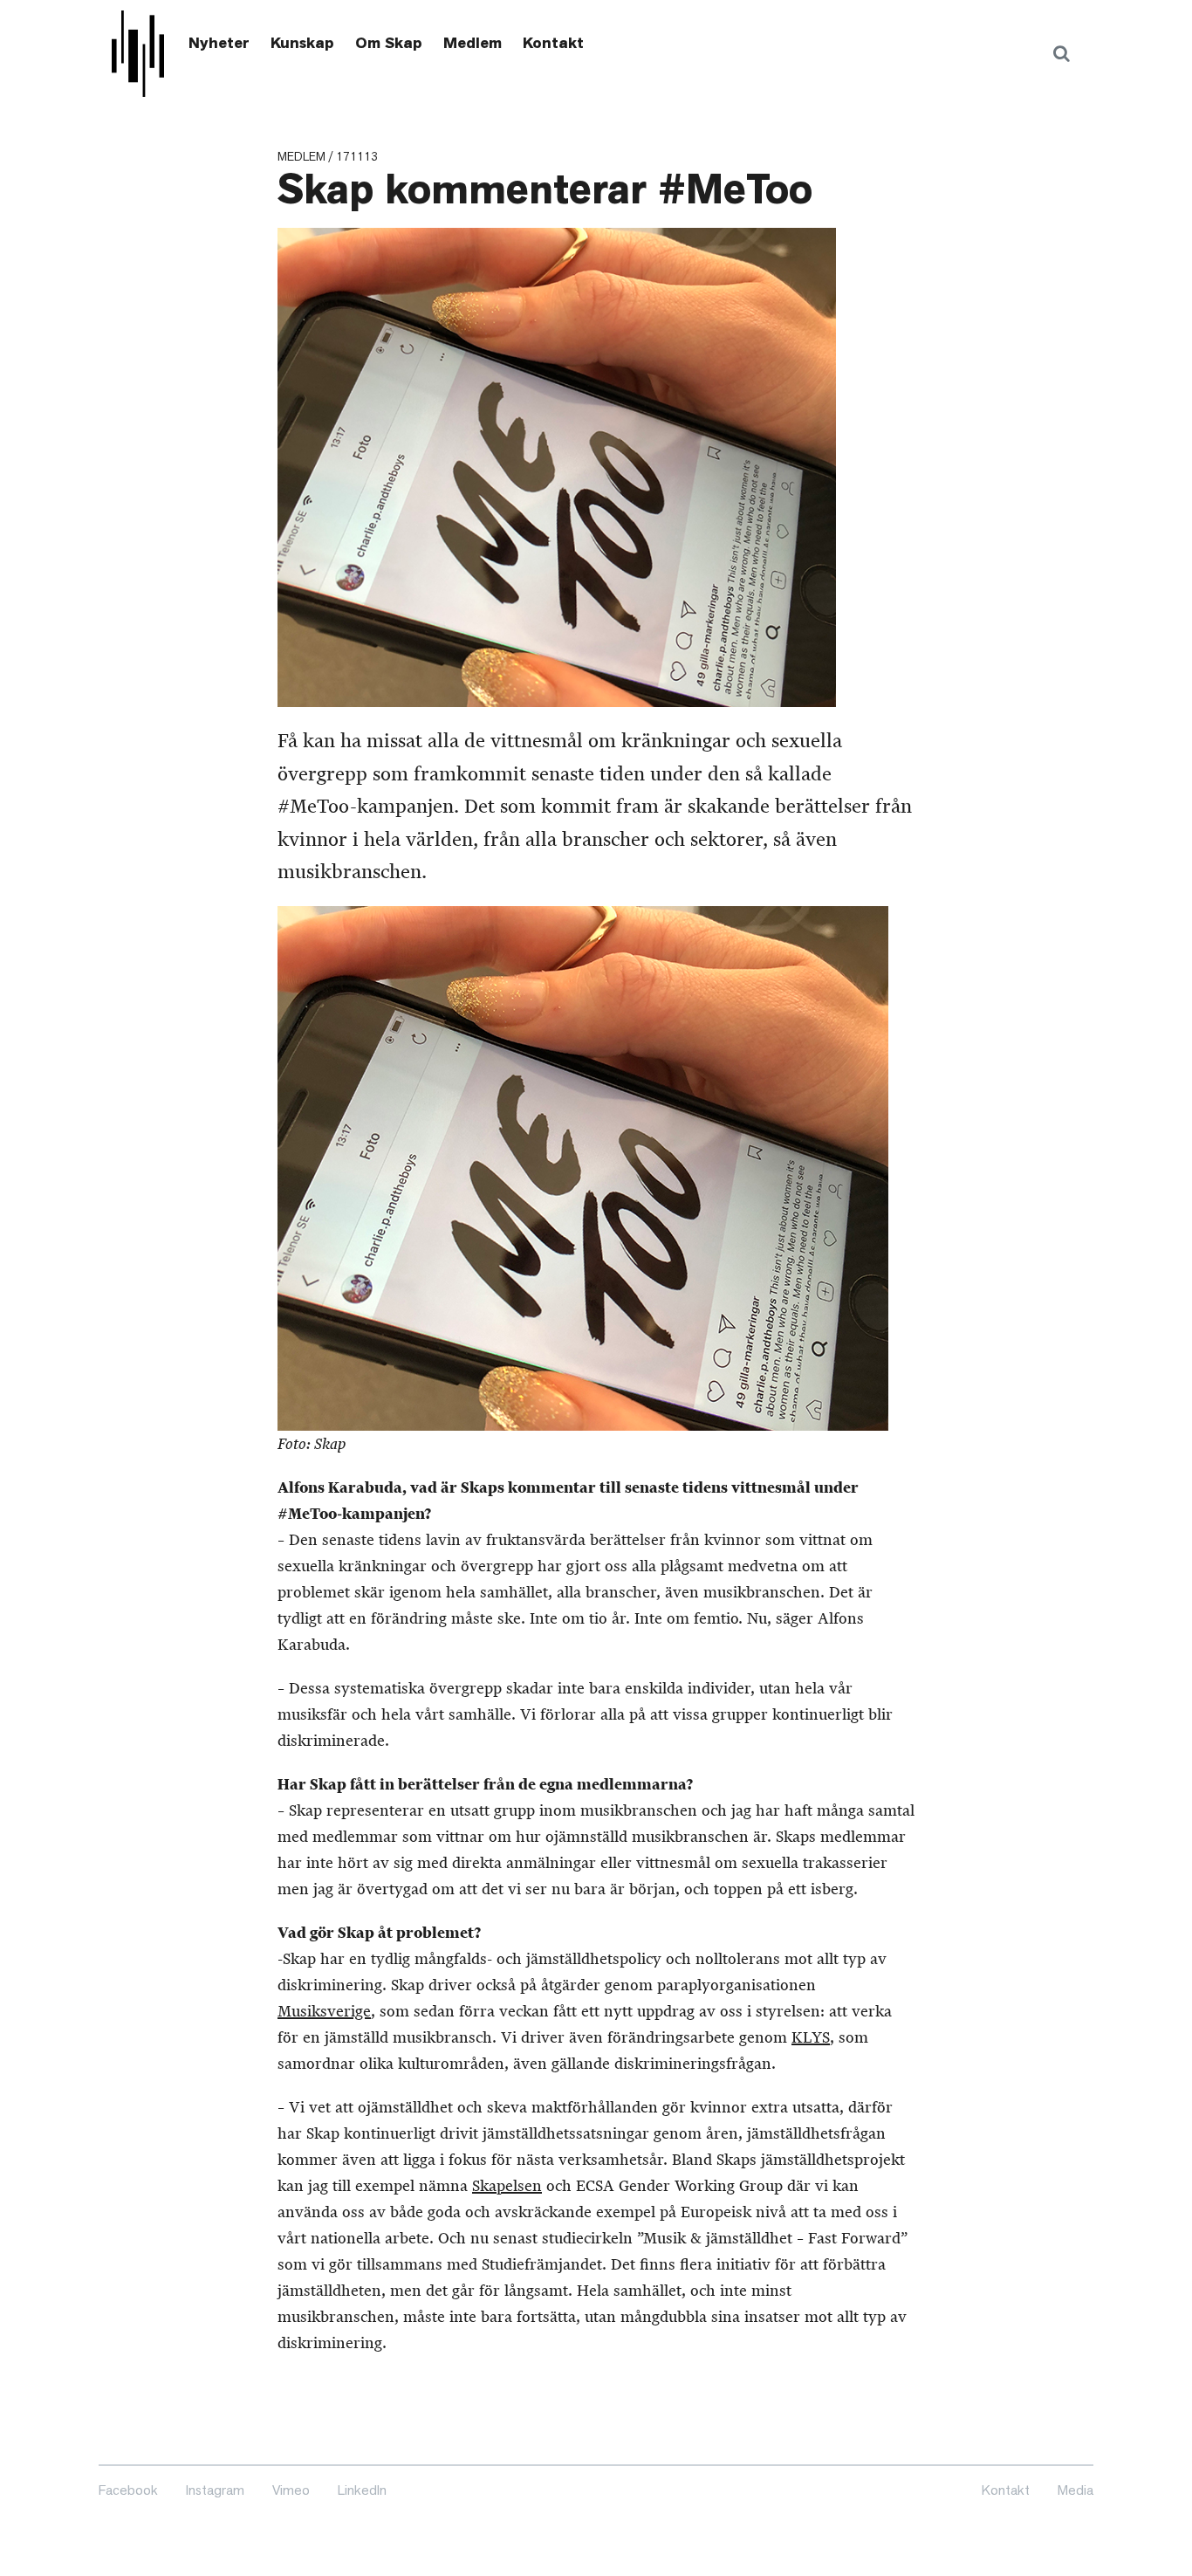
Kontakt (553, 43)
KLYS (811, 2037)
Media (1076, 2490)
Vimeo (291, 2490)
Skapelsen (507, 2186)
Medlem (473, 43)
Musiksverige (324, 2011)
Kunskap (302, 43)
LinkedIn (362, 2490)
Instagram (215, 2490)
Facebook (128, 2490)
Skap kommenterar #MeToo (545, 189)
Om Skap (389, 43)
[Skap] (138, 54)
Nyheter (219, 43)
